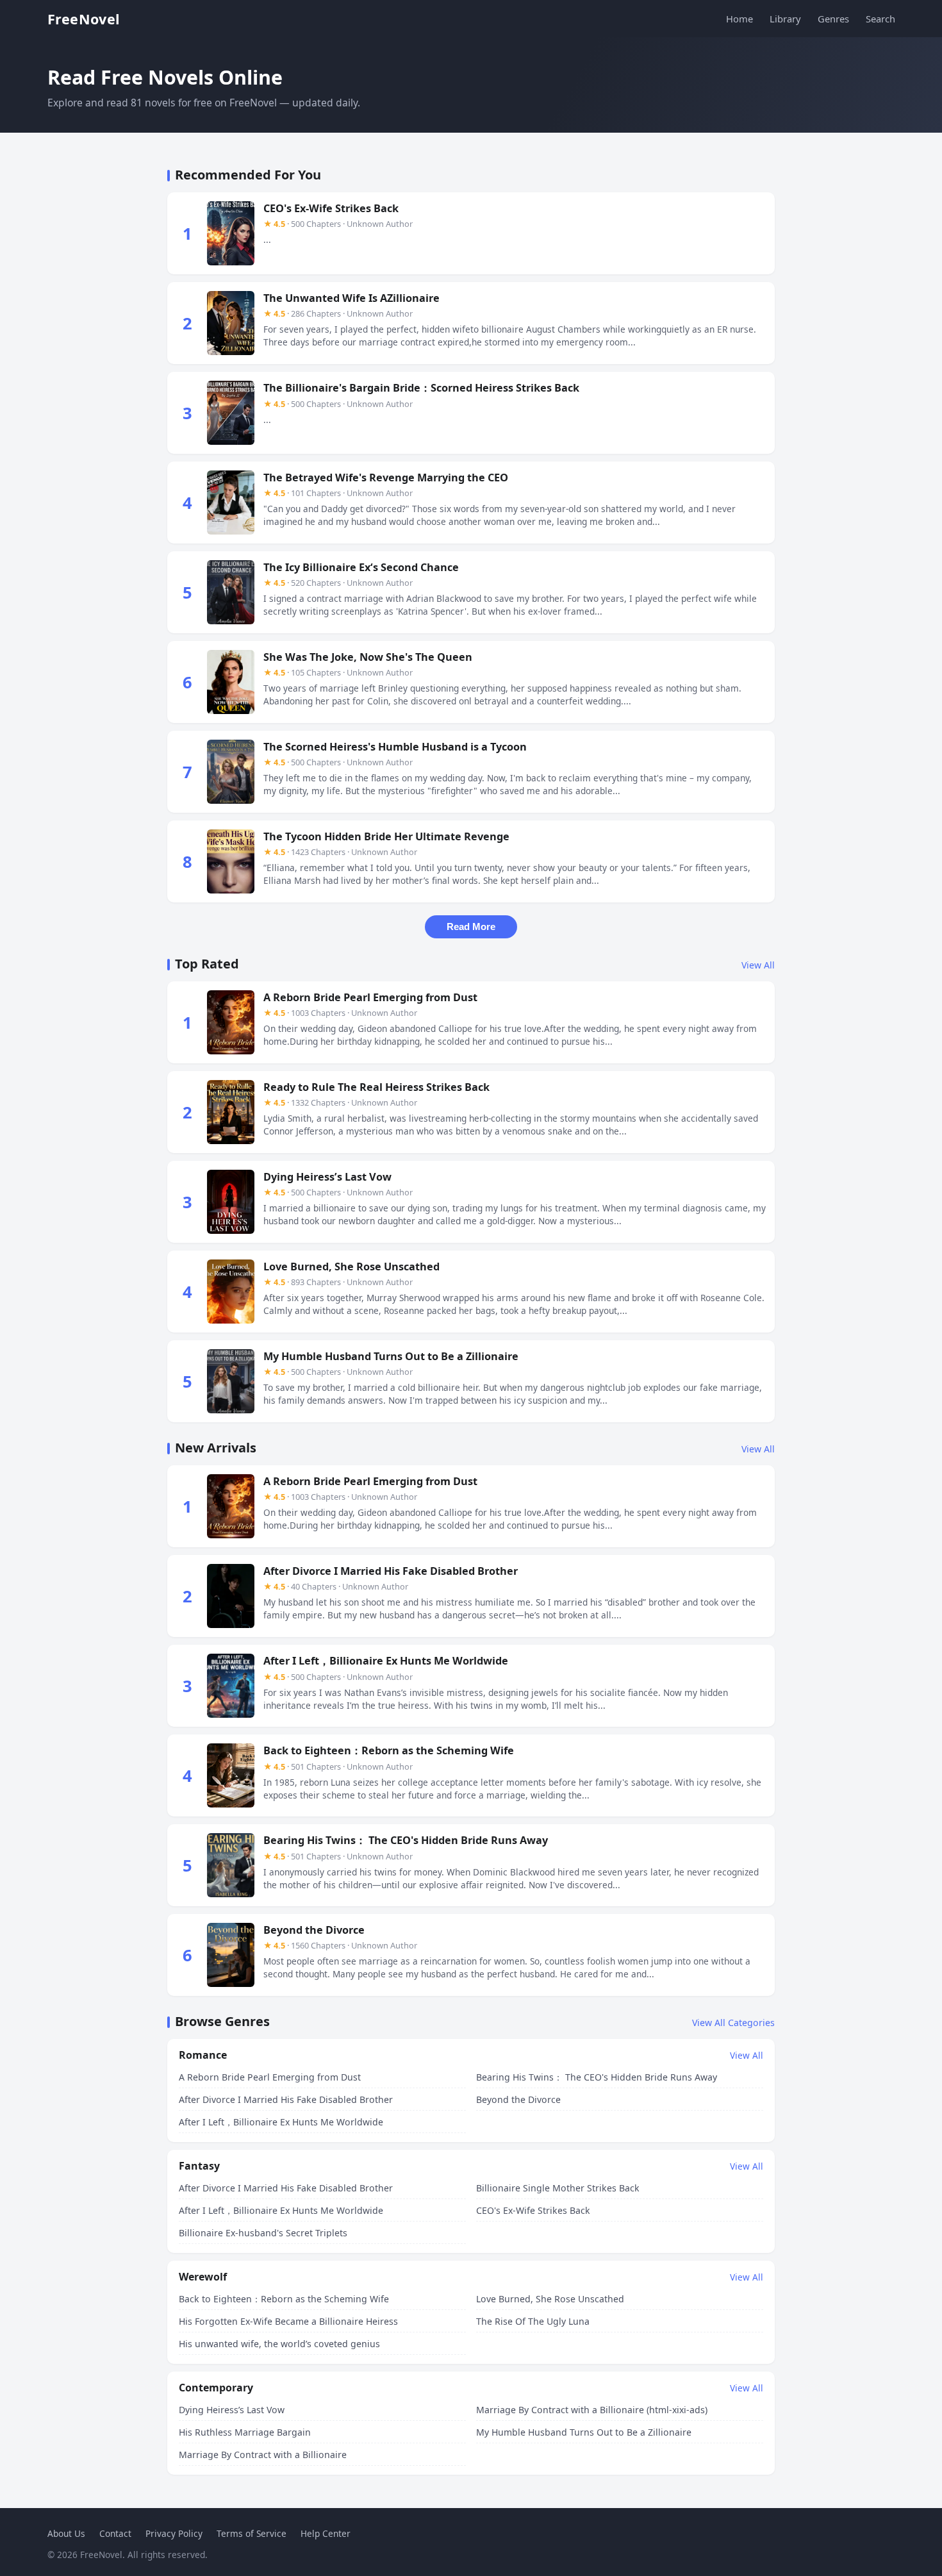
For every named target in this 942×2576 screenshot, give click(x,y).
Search (880, 19)
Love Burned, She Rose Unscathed (550, 2299)
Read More (471, 927)
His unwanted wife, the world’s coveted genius (279, 2344)
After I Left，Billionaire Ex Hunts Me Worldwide (281, 2122)
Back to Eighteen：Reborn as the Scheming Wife (284, 2299)
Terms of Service (252, 2533)
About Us (66, 2533)
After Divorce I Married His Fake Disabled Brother (286, 2099)
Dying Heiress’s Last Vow (232, 2410)
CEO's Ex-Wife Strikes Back (533, 2210)
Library (785, 19)
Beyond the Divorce (518, 2099)
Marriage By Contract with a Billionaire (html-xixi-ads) (592, 2410)
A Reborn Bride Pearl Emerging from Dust (270, 2077)
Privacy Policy (174, 2533)
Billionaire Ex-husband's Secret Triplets (263, 2233)
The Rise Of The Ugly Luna (533, 2321)
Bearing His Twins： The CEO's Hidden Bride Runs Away (597, 2077)
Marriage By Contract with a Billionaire (263, 2455)
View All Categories (733, 2023)
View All (758, 965)
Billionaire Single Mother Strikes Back (558, 2188)
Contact (115, 2533)
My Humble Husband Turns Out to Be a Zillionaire (584, 2432)
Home (740, 19)
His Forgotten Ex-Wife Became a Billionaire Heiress (288, 2321)
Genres (833, 19)
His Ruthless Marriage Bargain (245, 2432)
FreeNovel (84, 19)
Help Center (326, 2533)
